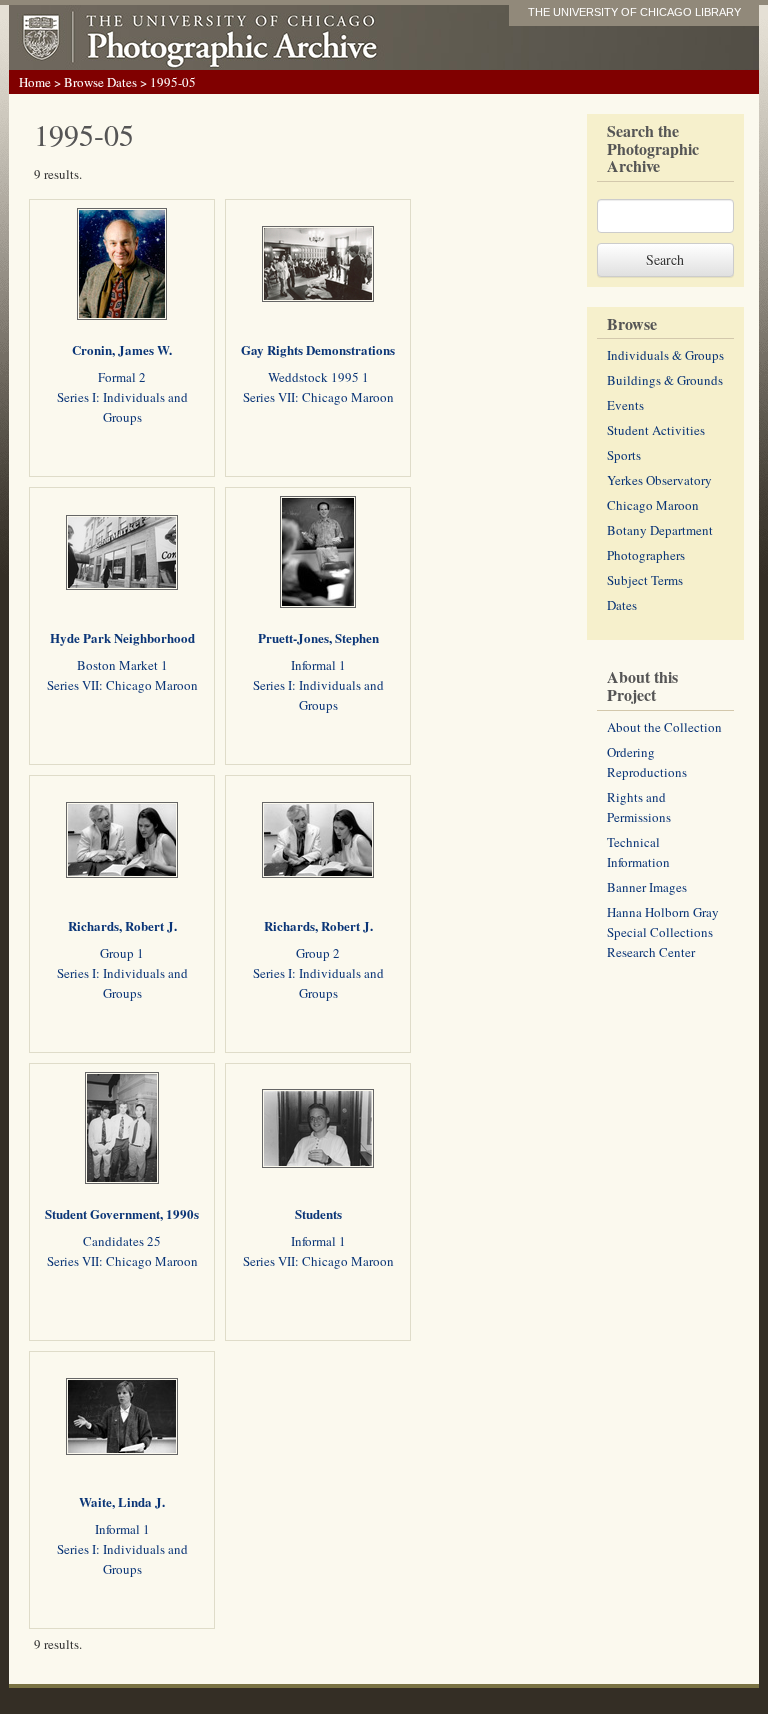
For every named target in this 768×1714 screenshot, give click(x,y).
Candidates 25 (122, 1241)
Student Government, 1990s (122, 1213)
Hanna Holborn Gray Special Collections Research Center (663, 932)
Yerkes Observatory (659, 480)
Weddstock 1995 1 (318, 377)
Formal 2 (122, 377)
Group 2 (318, 953)
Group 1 (122, 953)
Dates (622, 605)
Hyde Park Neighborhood (122, 637)
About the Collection (664, 727)
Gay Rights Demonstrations (318, 349)
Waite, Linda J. (122, 1501)
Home (35, 82)
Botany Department (660, 530)
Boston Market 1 (122, 665)
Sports (624, 455)
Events (625, 405)
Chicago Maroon (653, 505)
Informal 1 (318, 665)
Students (318, 1213)
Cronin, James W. (122, 349)
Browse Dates (100, 82)
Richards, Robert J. (122, 925)
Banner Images (647, 887)
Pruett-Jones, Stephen (318, 637)
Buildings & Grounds (665, 380)
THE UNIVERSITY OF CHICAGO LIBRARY (634, 12)
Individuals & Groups (665, 355)
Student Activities (656, 430)
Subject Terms (645, 580)
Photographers (646, 555)
